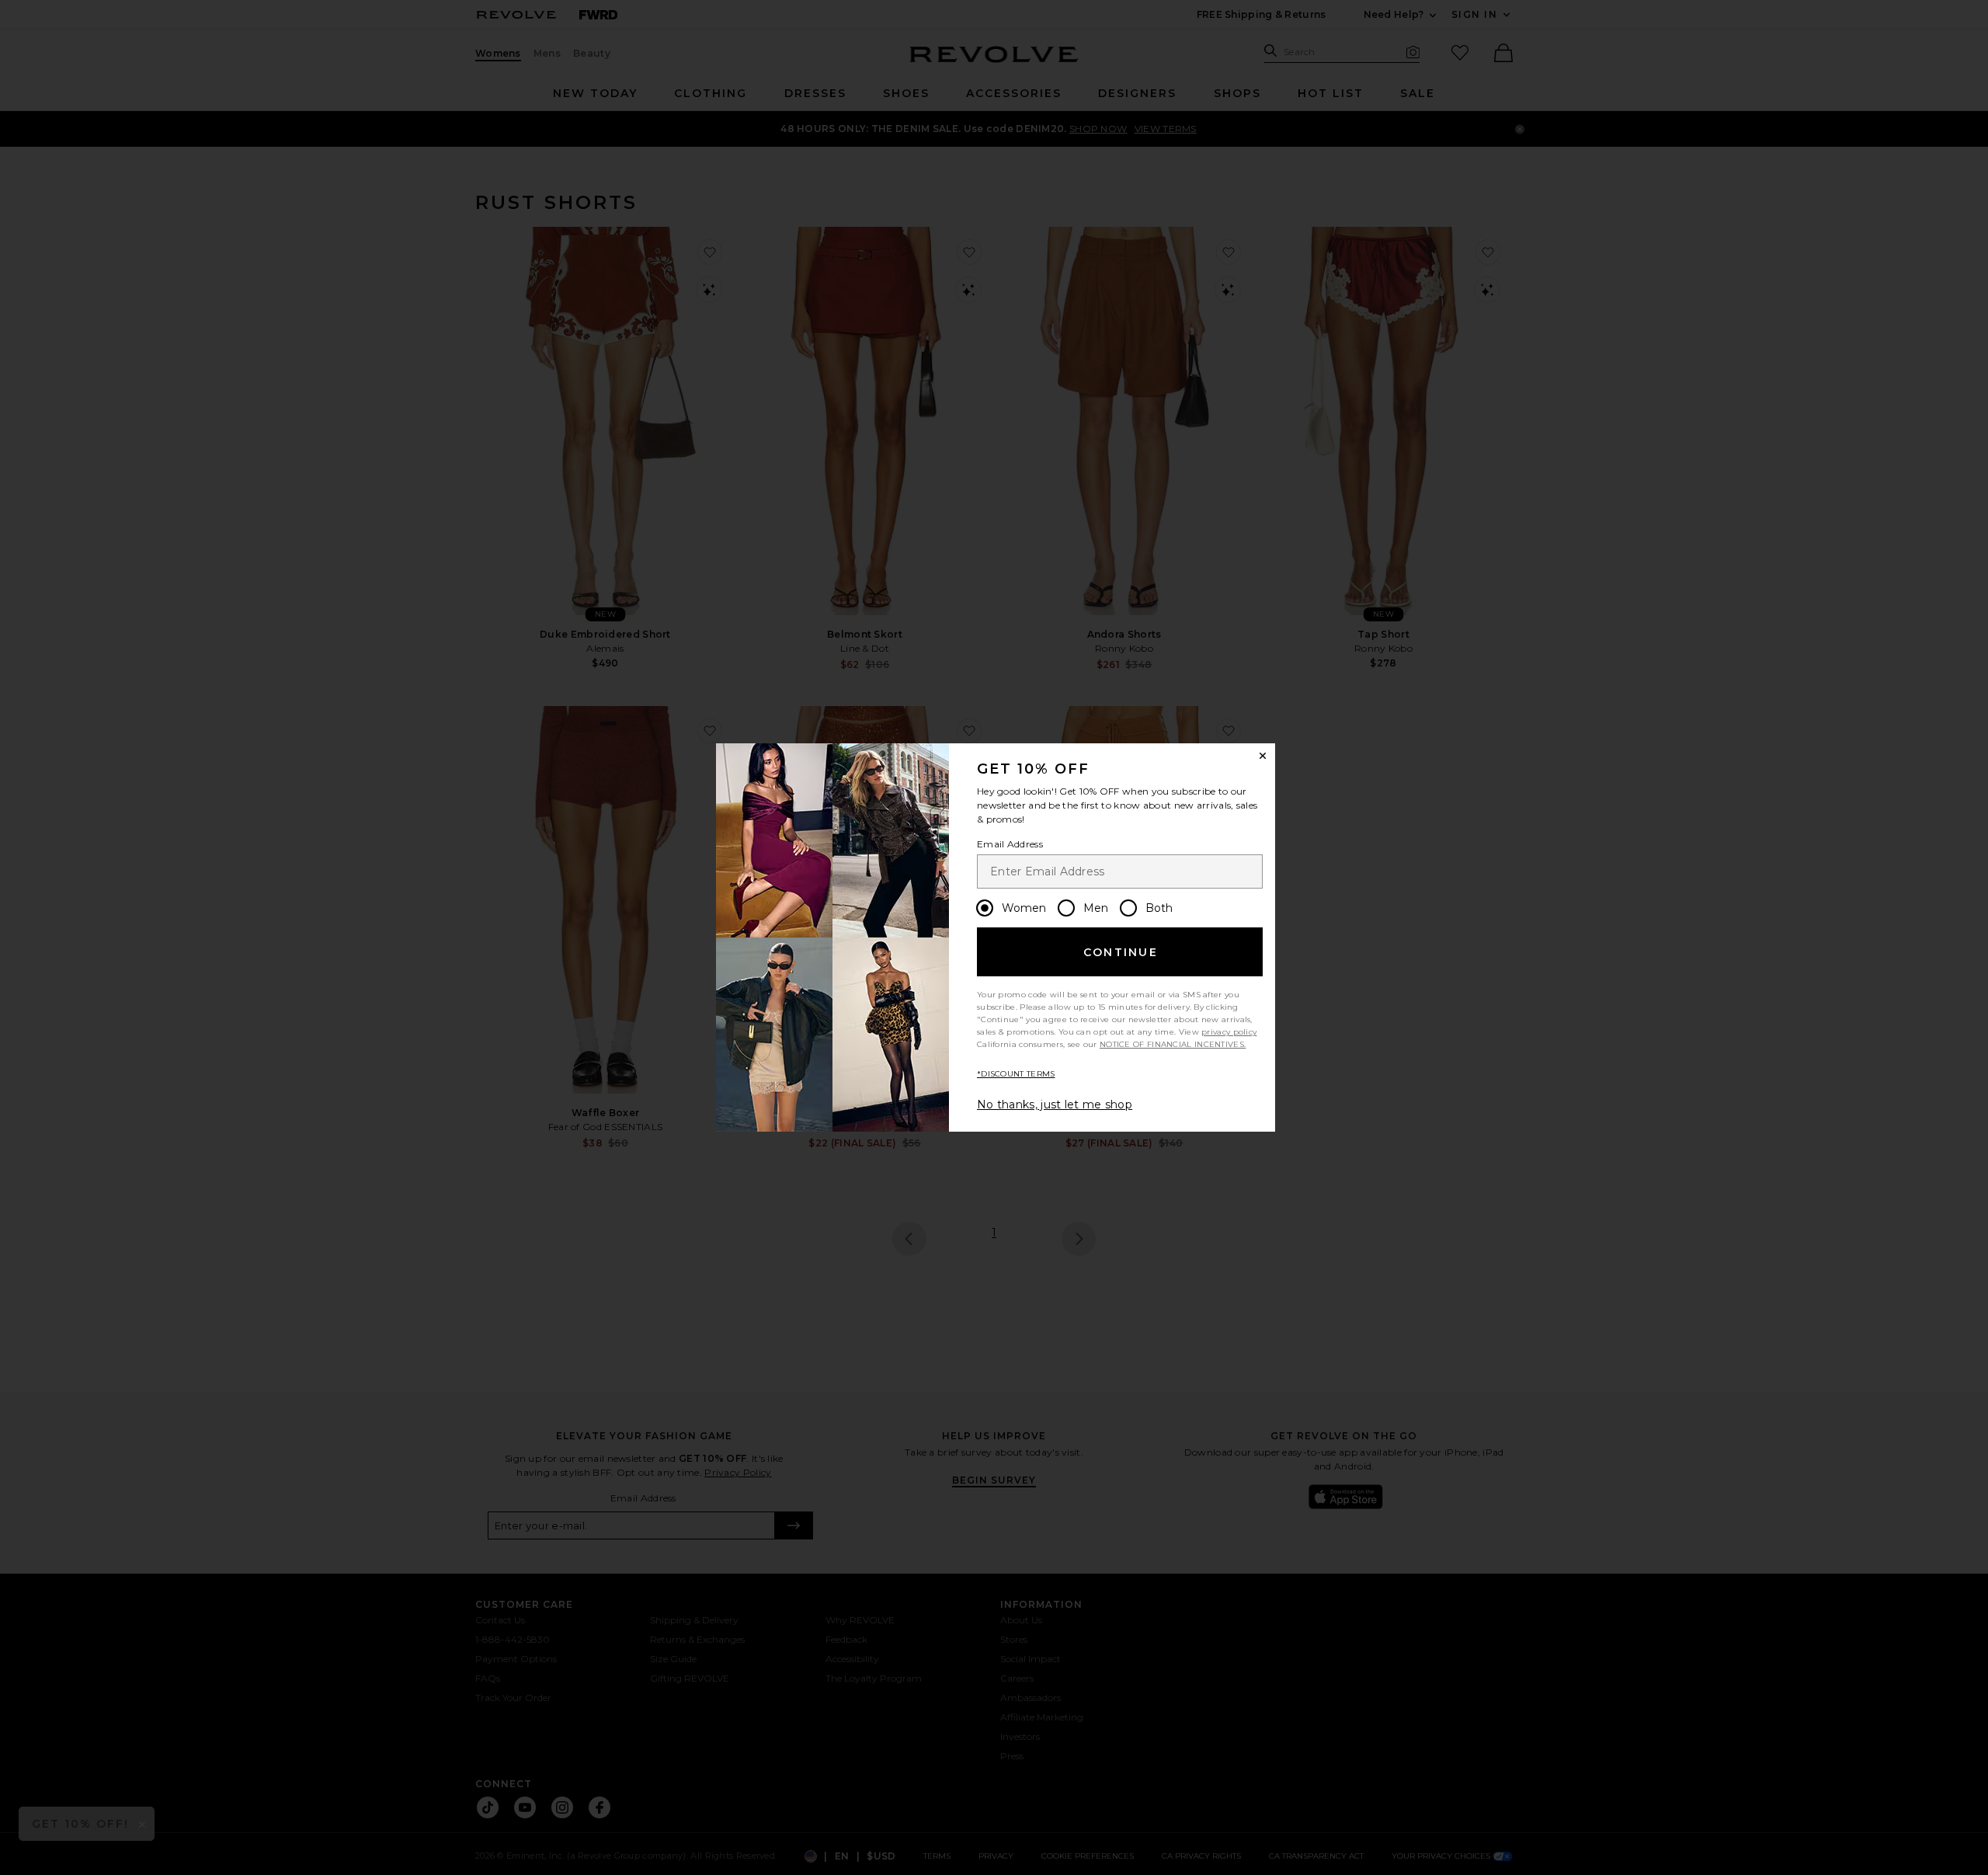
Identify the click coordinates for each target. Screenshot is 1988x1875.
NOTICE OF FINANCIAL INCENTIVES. (1173, 1044)
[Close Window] (1263, 756)
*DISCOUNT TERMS (1016, 1074)
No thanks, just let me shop (1055, 1104)
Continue (1121, 952)
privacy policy (1229, 1032)
